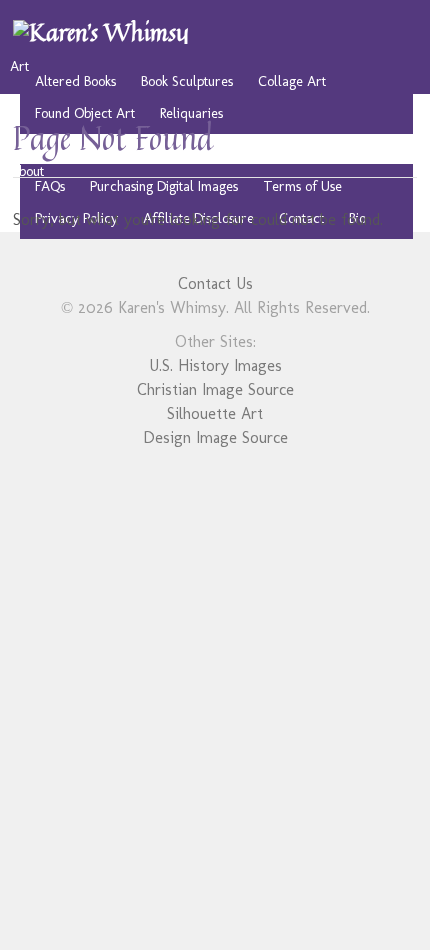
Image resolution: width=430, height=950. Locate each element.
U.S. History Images (215, 365)
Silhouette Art (215, 413)
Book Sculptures (187, 81)
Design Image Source (215, 437)
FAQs (50, 186)
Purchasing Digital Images (164, 186)
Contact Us (215, 283)
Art (19, 66)
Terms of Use (302, 186)
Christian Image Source (215, 389)
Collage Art (292, 81)
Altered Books (75, 81)
